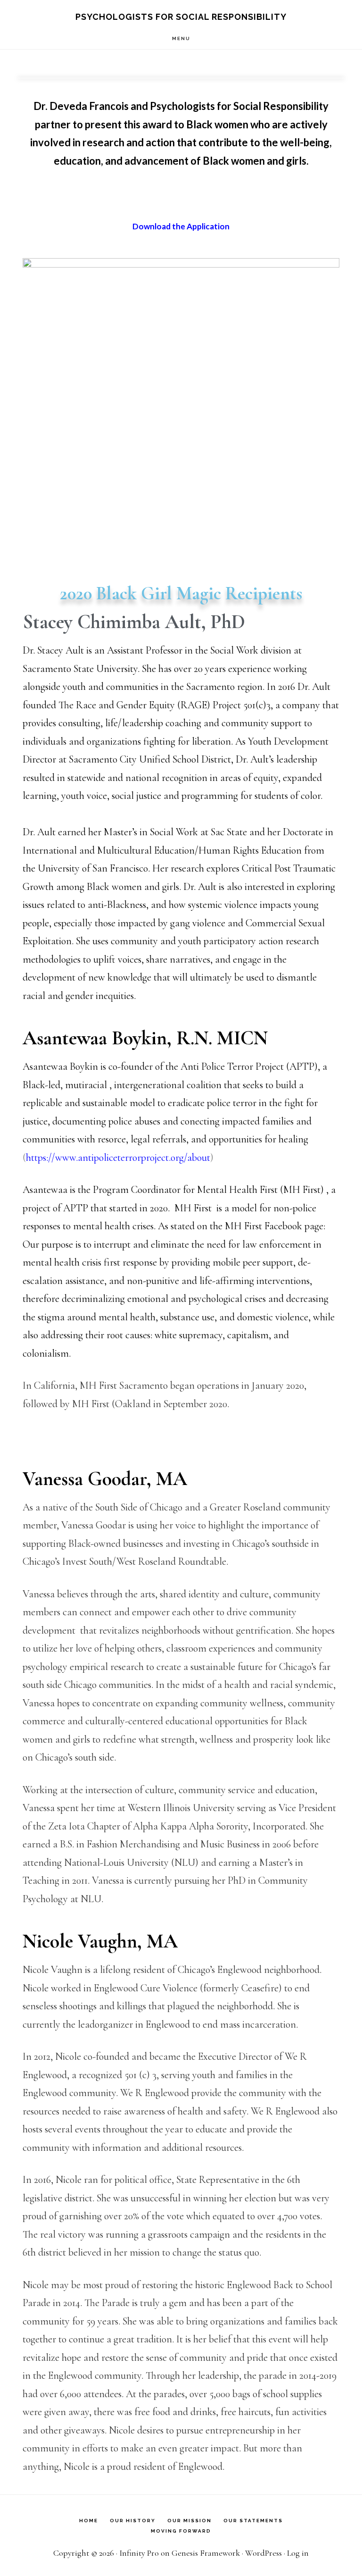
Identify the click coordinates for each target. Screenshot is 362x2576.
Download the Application (181, 226)
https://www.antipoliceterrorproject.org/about (118, 1158)
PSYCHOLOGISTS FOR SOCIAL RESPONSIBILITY (181, 17)
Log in (298, 2553)
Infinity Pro (139, 2553)
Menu (181, 38)
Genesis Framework (206, 2553)
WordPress (263, 2553)
